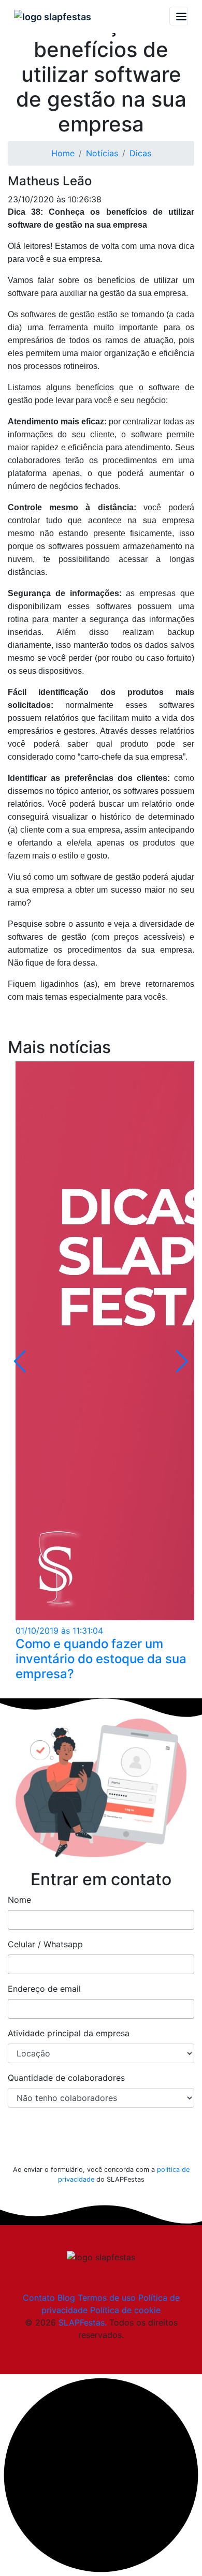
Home (63, 153)
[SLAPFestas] (53, 16)
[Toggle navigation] (179, 16)
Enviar (101, 2142)
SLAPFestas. (83, 2322)
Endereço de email (44, 1989)
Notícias (102, 153)
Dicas (140, 153)
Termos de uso (107, 2298)
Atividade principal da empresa (69, 2033)
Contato (39, 2298)
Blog (66, 2298)
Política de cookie (125, 2310)
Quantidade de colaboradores (66, 2078)
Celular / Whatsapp (45, 1944)
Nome (19, 1900)
